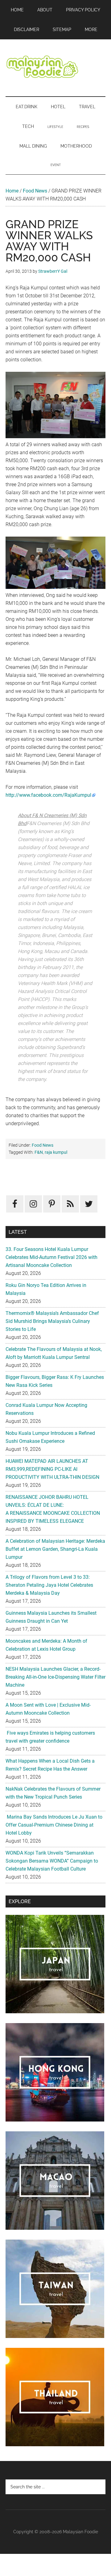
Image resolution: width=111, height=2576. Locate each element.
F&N (39, 1152)
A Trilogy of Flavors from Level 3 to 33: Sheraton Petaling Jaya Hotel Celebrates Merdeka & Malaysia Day (49, 1585)
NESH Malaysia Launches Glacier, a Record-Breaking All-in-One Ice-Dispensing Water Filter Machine (55, 1677)
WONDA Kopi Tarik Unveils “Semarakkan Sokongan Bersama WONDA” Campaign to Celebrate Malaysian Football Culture (52, 1861)
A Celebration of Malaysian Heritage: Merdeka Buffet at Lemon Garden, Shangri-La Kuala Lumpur (55, 1549)
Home (12, 191)
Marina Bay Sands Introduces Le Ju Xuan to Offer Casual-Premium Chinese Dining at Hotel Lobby (54, 1825)
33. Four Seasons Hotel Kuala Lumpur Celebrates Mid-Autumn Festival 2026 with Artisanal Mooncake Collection (51, 1257)
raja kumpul (56, 1152)
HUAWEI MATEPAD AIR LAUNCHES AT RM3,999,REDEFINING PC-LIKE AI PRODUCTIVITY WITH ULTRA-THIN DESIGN (52, 1469)
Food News (35, 191)
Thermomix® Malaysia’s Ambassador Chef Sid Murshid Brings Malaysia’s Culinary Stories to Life (52, 1321)
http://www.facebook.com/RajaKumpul (48, 795)
